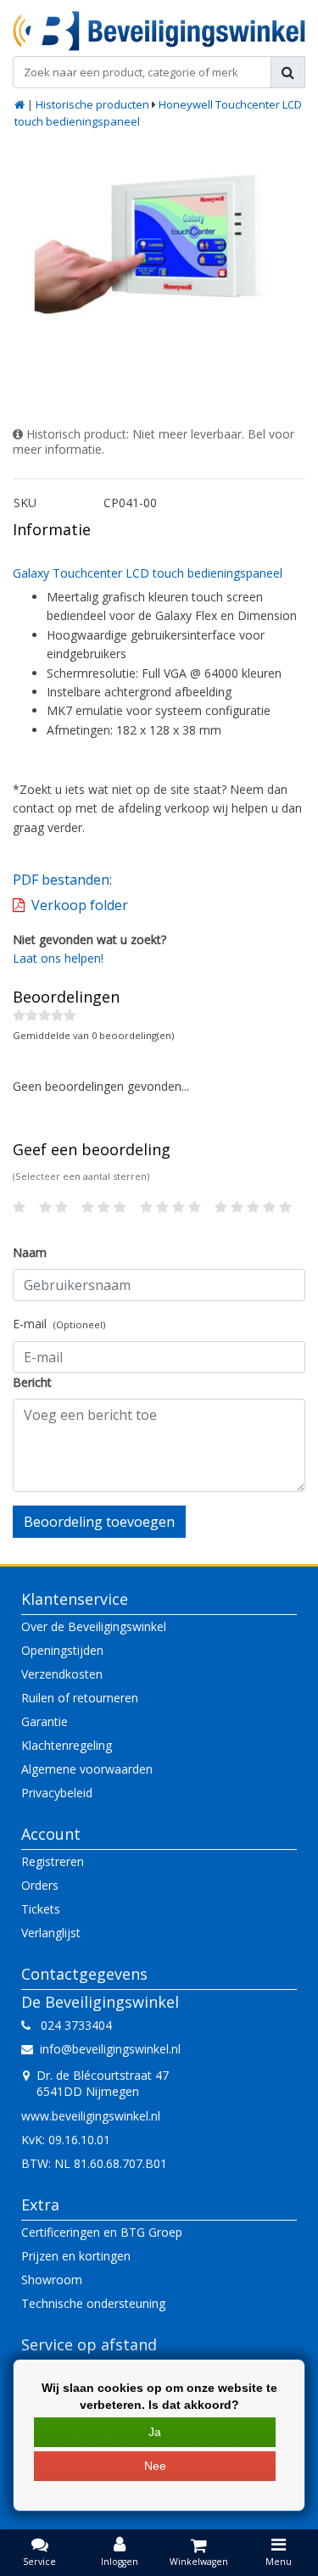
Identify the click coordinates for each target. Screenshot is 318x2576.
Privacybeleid (57, 1793)
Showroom (52, 2280)
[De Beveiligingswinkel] (159, 31)
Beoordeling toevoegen (99, 1522)
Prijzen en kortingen (76, 2256)
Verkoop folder (80, 905)
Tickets (41, 1909)
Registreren (53, 1861)
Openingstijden (62, 1650)
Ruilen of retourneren (80, 1698)
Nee (155, 2466)
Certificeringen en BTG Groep (102, 2232)
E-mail (59, 1324)
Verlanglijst (51, 1933)
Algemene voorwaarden (87, 1769)
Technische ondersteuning (93, 2303)
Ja (155, 2432)
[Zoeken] (288, 72)
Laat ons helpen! (58, 958)
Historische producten (92, 104)
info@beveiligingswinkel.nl (110, 2049)
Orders (40, 1885)
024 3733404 (71, 2025)
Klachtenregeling (67, 1745)
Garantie (45, 1721)
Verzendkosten (62, 1674)
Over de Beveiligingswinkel (94, 1626)
